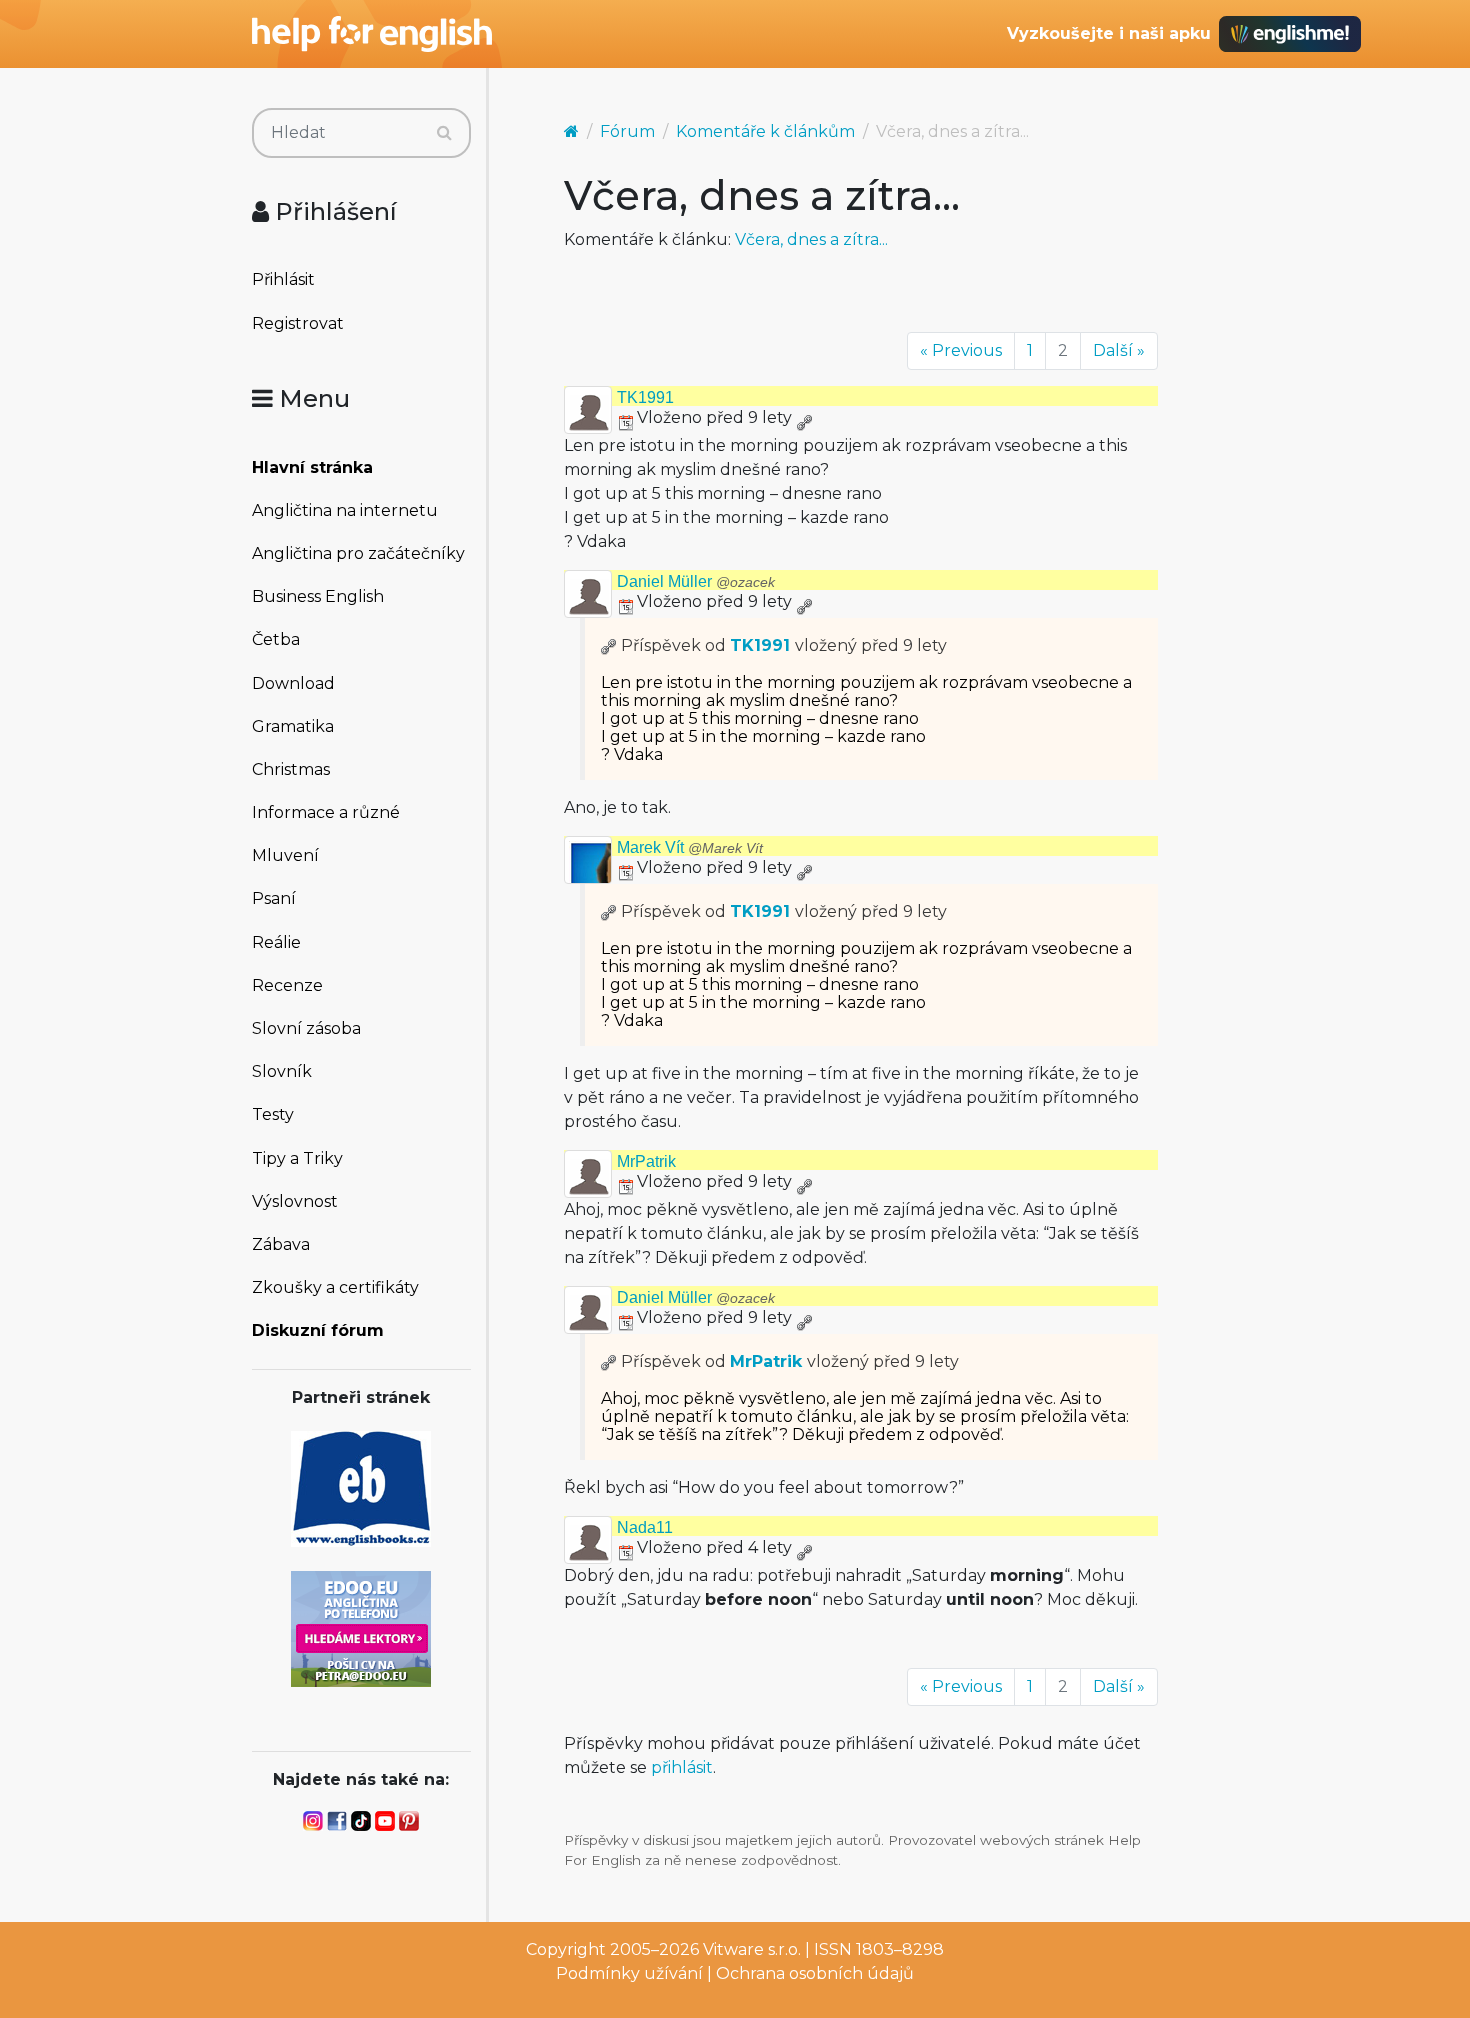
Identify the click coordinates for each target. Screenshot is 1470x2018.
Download (293, 683)
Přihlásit (283, 279)
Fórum (627, 131)
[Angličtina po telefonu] (361, 1627)
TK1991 (645, 397)
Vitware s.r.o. (752, 1949)
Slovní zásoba (306, 1028)
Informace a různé (326, 812)
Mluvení (285, 855)
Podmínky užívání (629, 1973)
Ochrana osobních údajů (815, 1973)
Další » (1119, 350)
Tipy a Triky (297, 1158)
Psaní (274, 898)
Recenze (287, 985)
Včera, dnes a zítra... (811, 239)
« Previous (961, 350)
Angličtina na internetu (345, 510)
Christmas (291, 769)
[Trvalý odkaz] (804, 417)
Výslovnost (295, 1201)
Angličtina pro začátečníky (358, 553)
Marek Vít (690, 847)
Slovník (282, 1071)
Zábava (281, 1244)
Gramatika (293, 726)
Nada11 (645, 1527)
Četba (276, 639)
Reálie (276, 942)
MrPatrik (646, 1161)
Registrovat (298, 323)
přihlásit (682, 1767)
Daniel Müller (696, 581)
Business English (318, 596)
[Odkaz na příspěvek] (609, 645)
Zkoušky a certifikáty (335, 1287)
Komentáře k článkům (765, 131)
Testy (273, 1114)
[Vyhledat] (444, 133)
